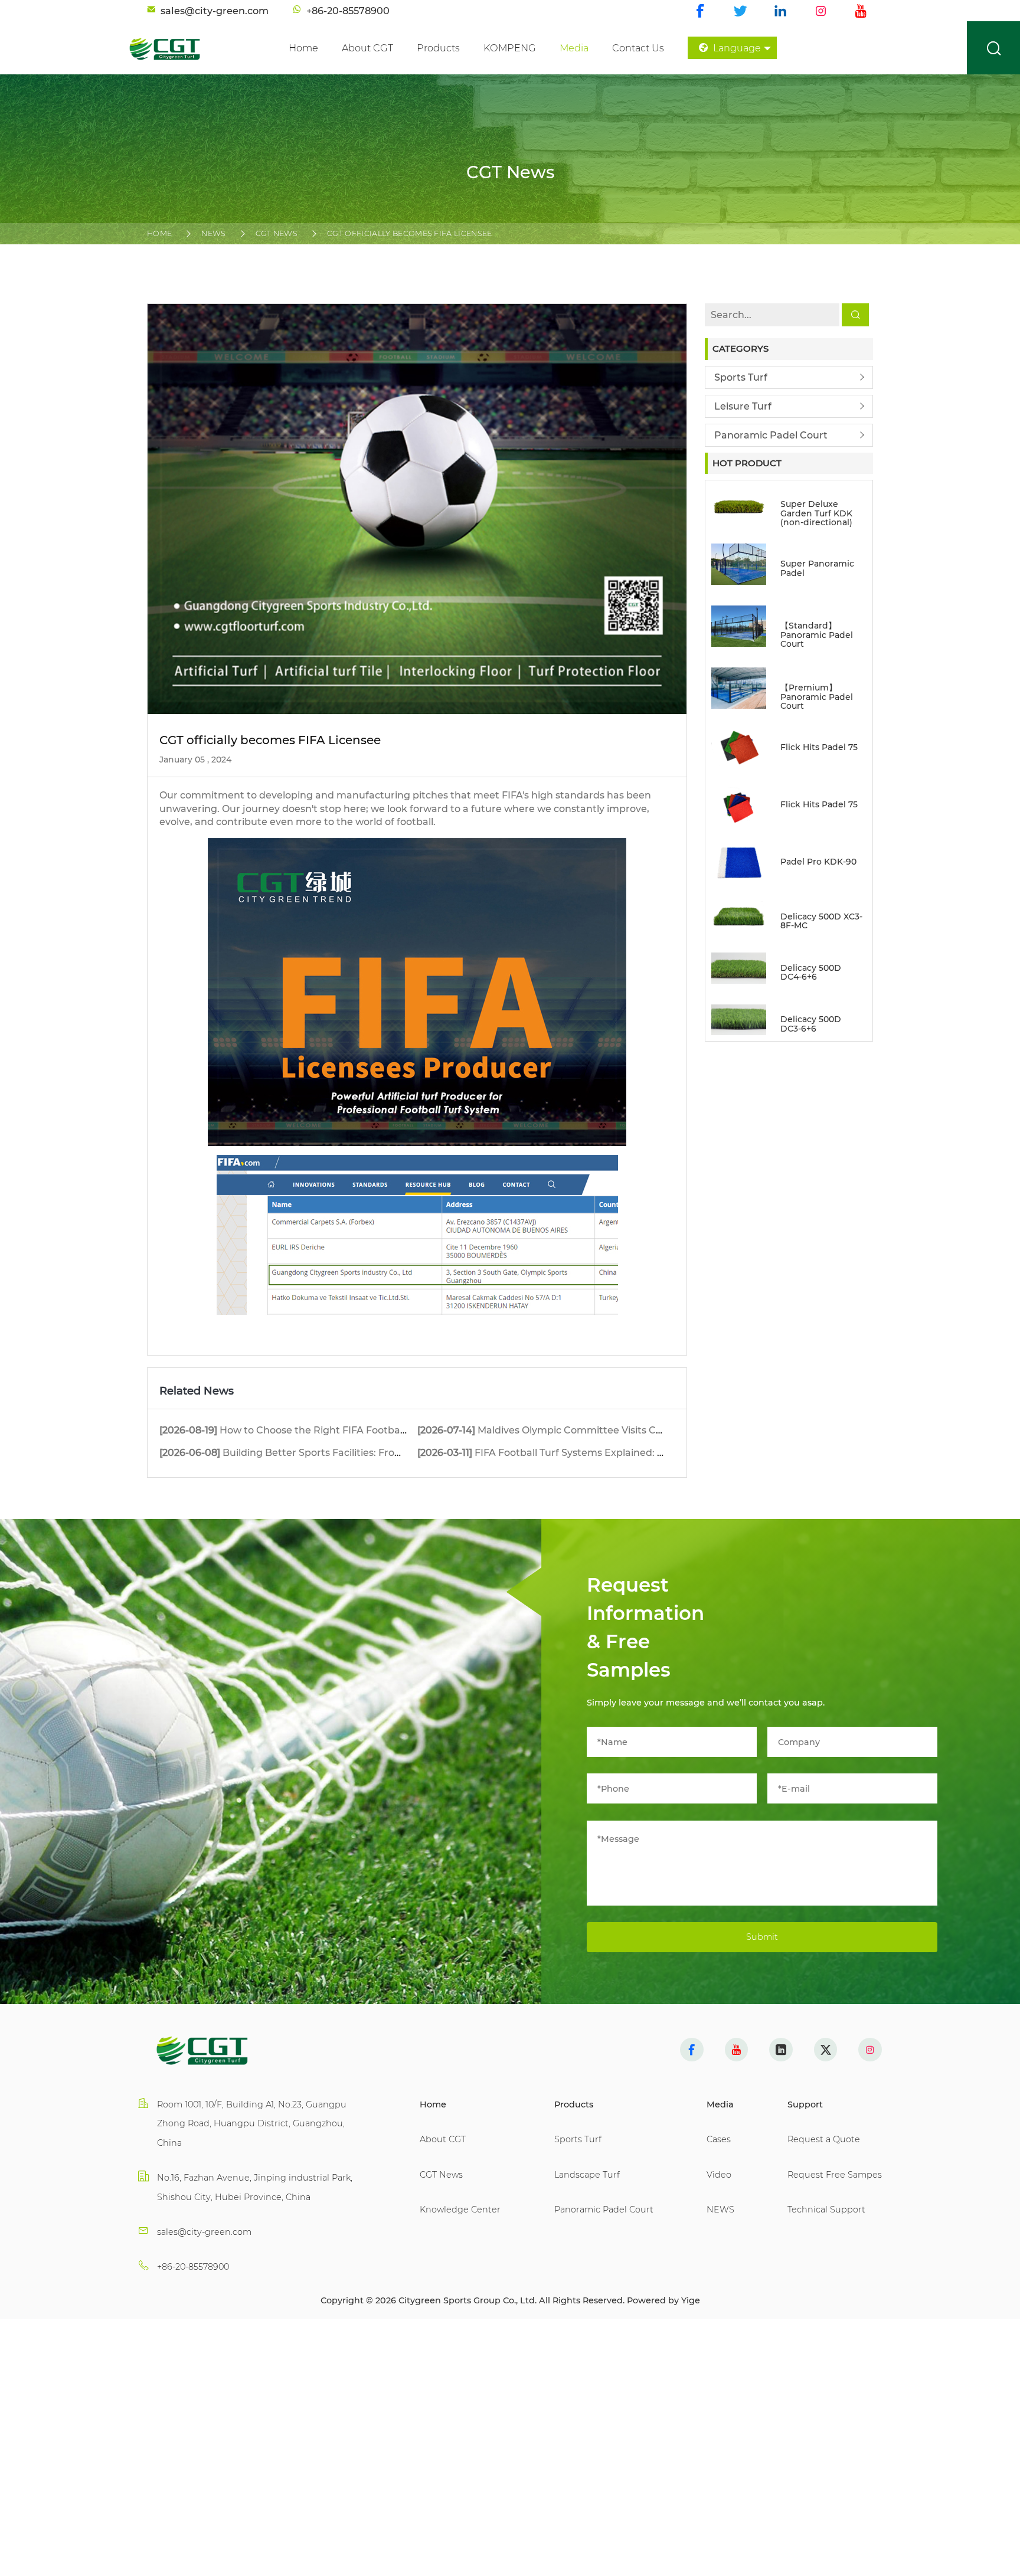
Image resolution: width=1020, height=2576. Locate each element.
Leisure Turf (743, 406)
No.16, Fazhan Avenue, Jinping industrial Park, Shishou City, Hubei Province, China (255, 2187)
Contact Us (638, 48)
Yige (691, 2300)
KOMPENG (510, 48)
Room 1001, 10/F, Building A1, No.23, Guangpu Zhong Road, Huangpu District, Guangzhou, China (252, 2124)
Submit (762, 1937)
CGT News (277, 233)
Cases (719, 2139)
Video (719, 2175)
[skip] (185, 48)
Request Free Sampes (835, 2175)
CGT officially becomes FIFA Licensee (410, 233)
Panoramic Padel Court (771, 435)
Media (574, 48)
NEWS (213, 233)
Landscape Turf (587, 2175)
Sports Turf (741, 377)
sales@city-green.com (204, 2232)
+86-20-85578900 (193, 2267)
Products (438, 48)
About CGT (367, 48)
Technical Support (826, 2210)
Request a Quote (824, 2139)
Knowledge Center (460, 2210)
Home (303, 48)
